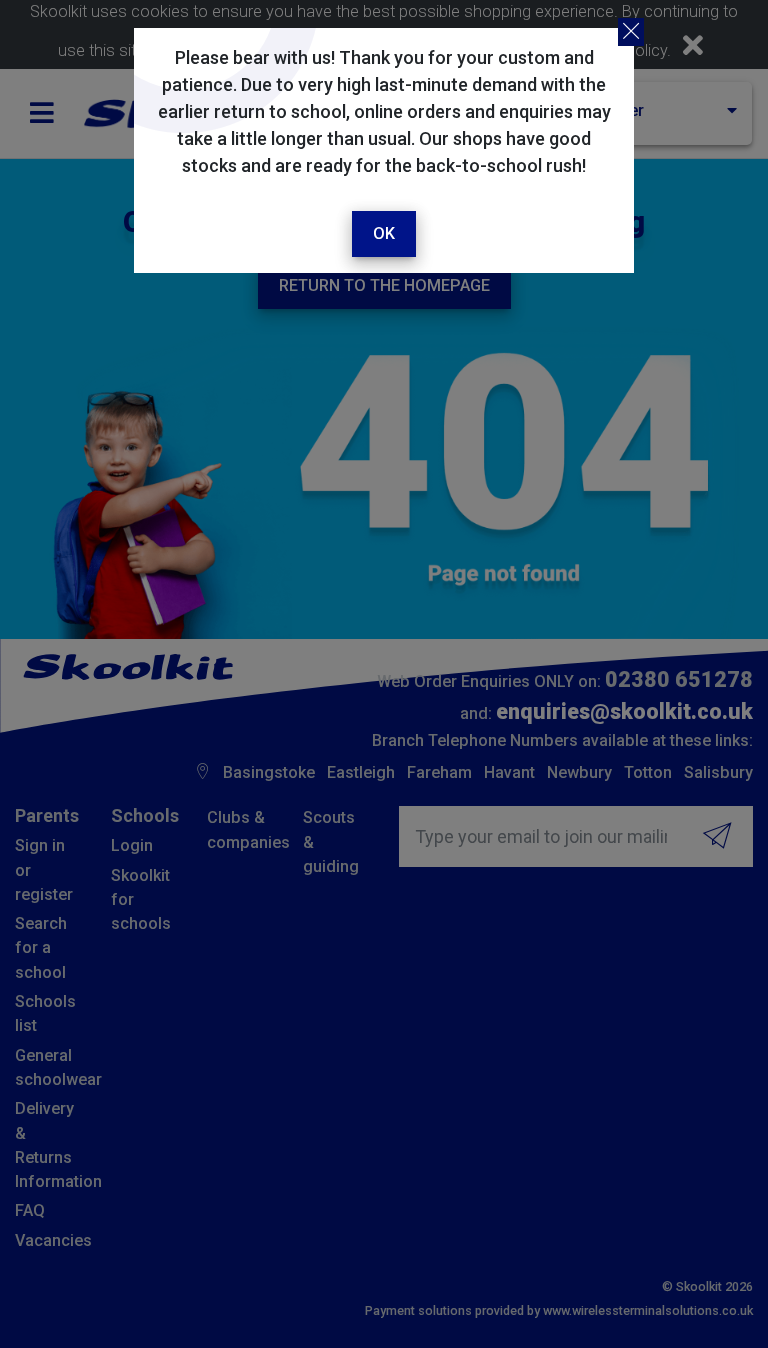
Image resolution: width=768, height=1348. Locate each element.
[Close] (631, 32)
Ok (384, 233)
